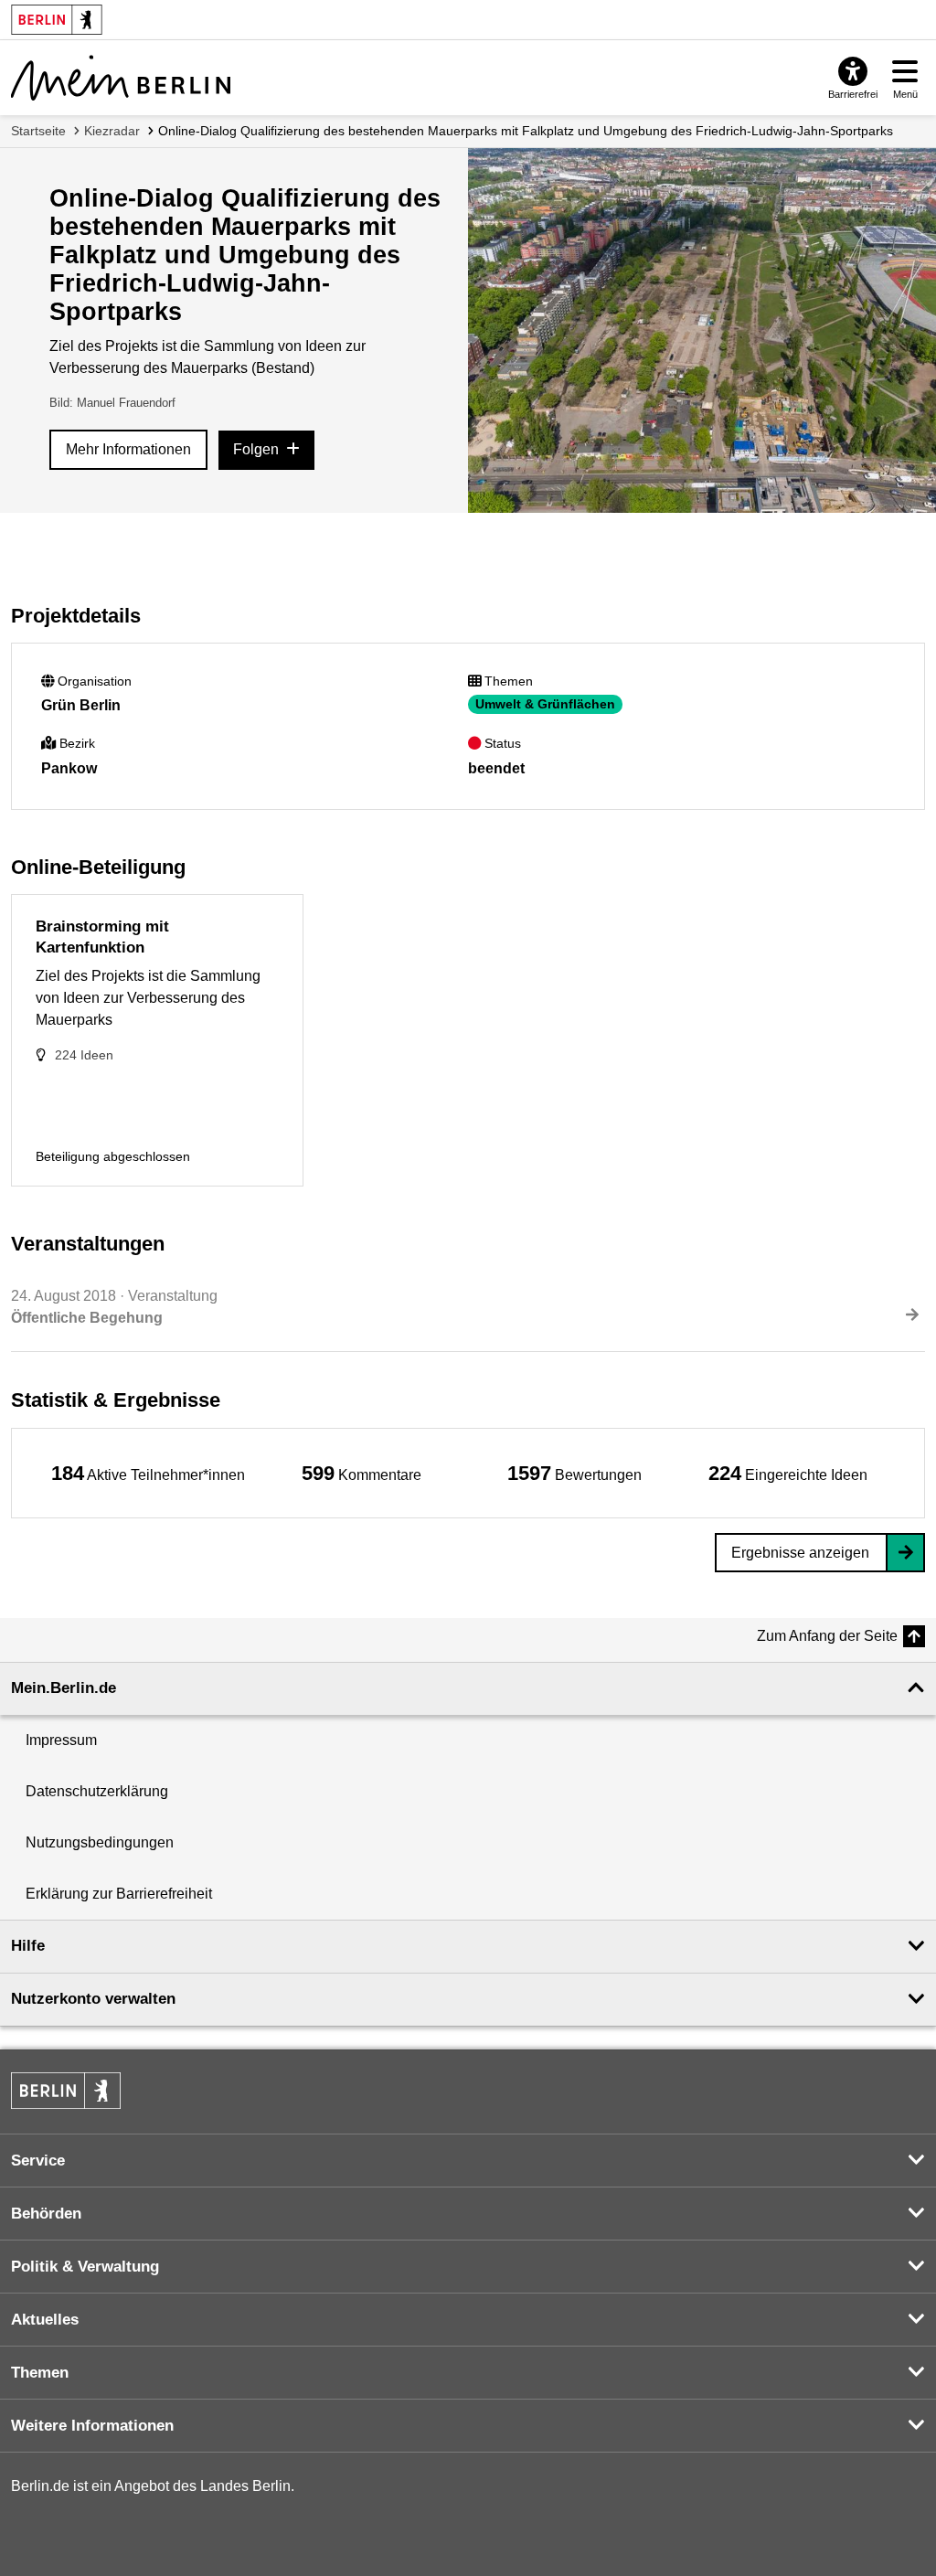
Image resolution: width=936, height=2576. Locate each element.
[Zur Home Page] (121, 78)
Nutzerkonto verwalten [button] (93, 1999)
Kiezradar (112, 131)
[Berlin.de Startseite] (66, 2091)
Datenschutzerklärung (97, 1791)
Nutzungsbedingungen (100, 1842)
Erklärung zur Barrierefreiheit (119, 1894)
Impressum (61, 1740)
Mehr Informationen (128, 449)
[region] (148, 1473)
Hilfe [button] (28, 1946)
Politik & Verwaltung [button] (85, 2267)
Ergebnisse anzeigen (800, 1553)
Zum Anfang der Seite (827, 1636)
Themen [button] (40, 2373)
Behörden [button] (46, 2214)
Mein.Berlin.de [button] (64, 1688)
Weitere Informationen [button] (92, 2426)
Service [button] (38, 2161)
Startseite (38, 131)
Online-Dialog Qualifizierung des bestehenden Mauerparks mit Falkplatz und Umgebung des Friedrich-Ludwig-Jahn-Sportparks (526, 131)
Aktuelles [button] (45, 2320)
